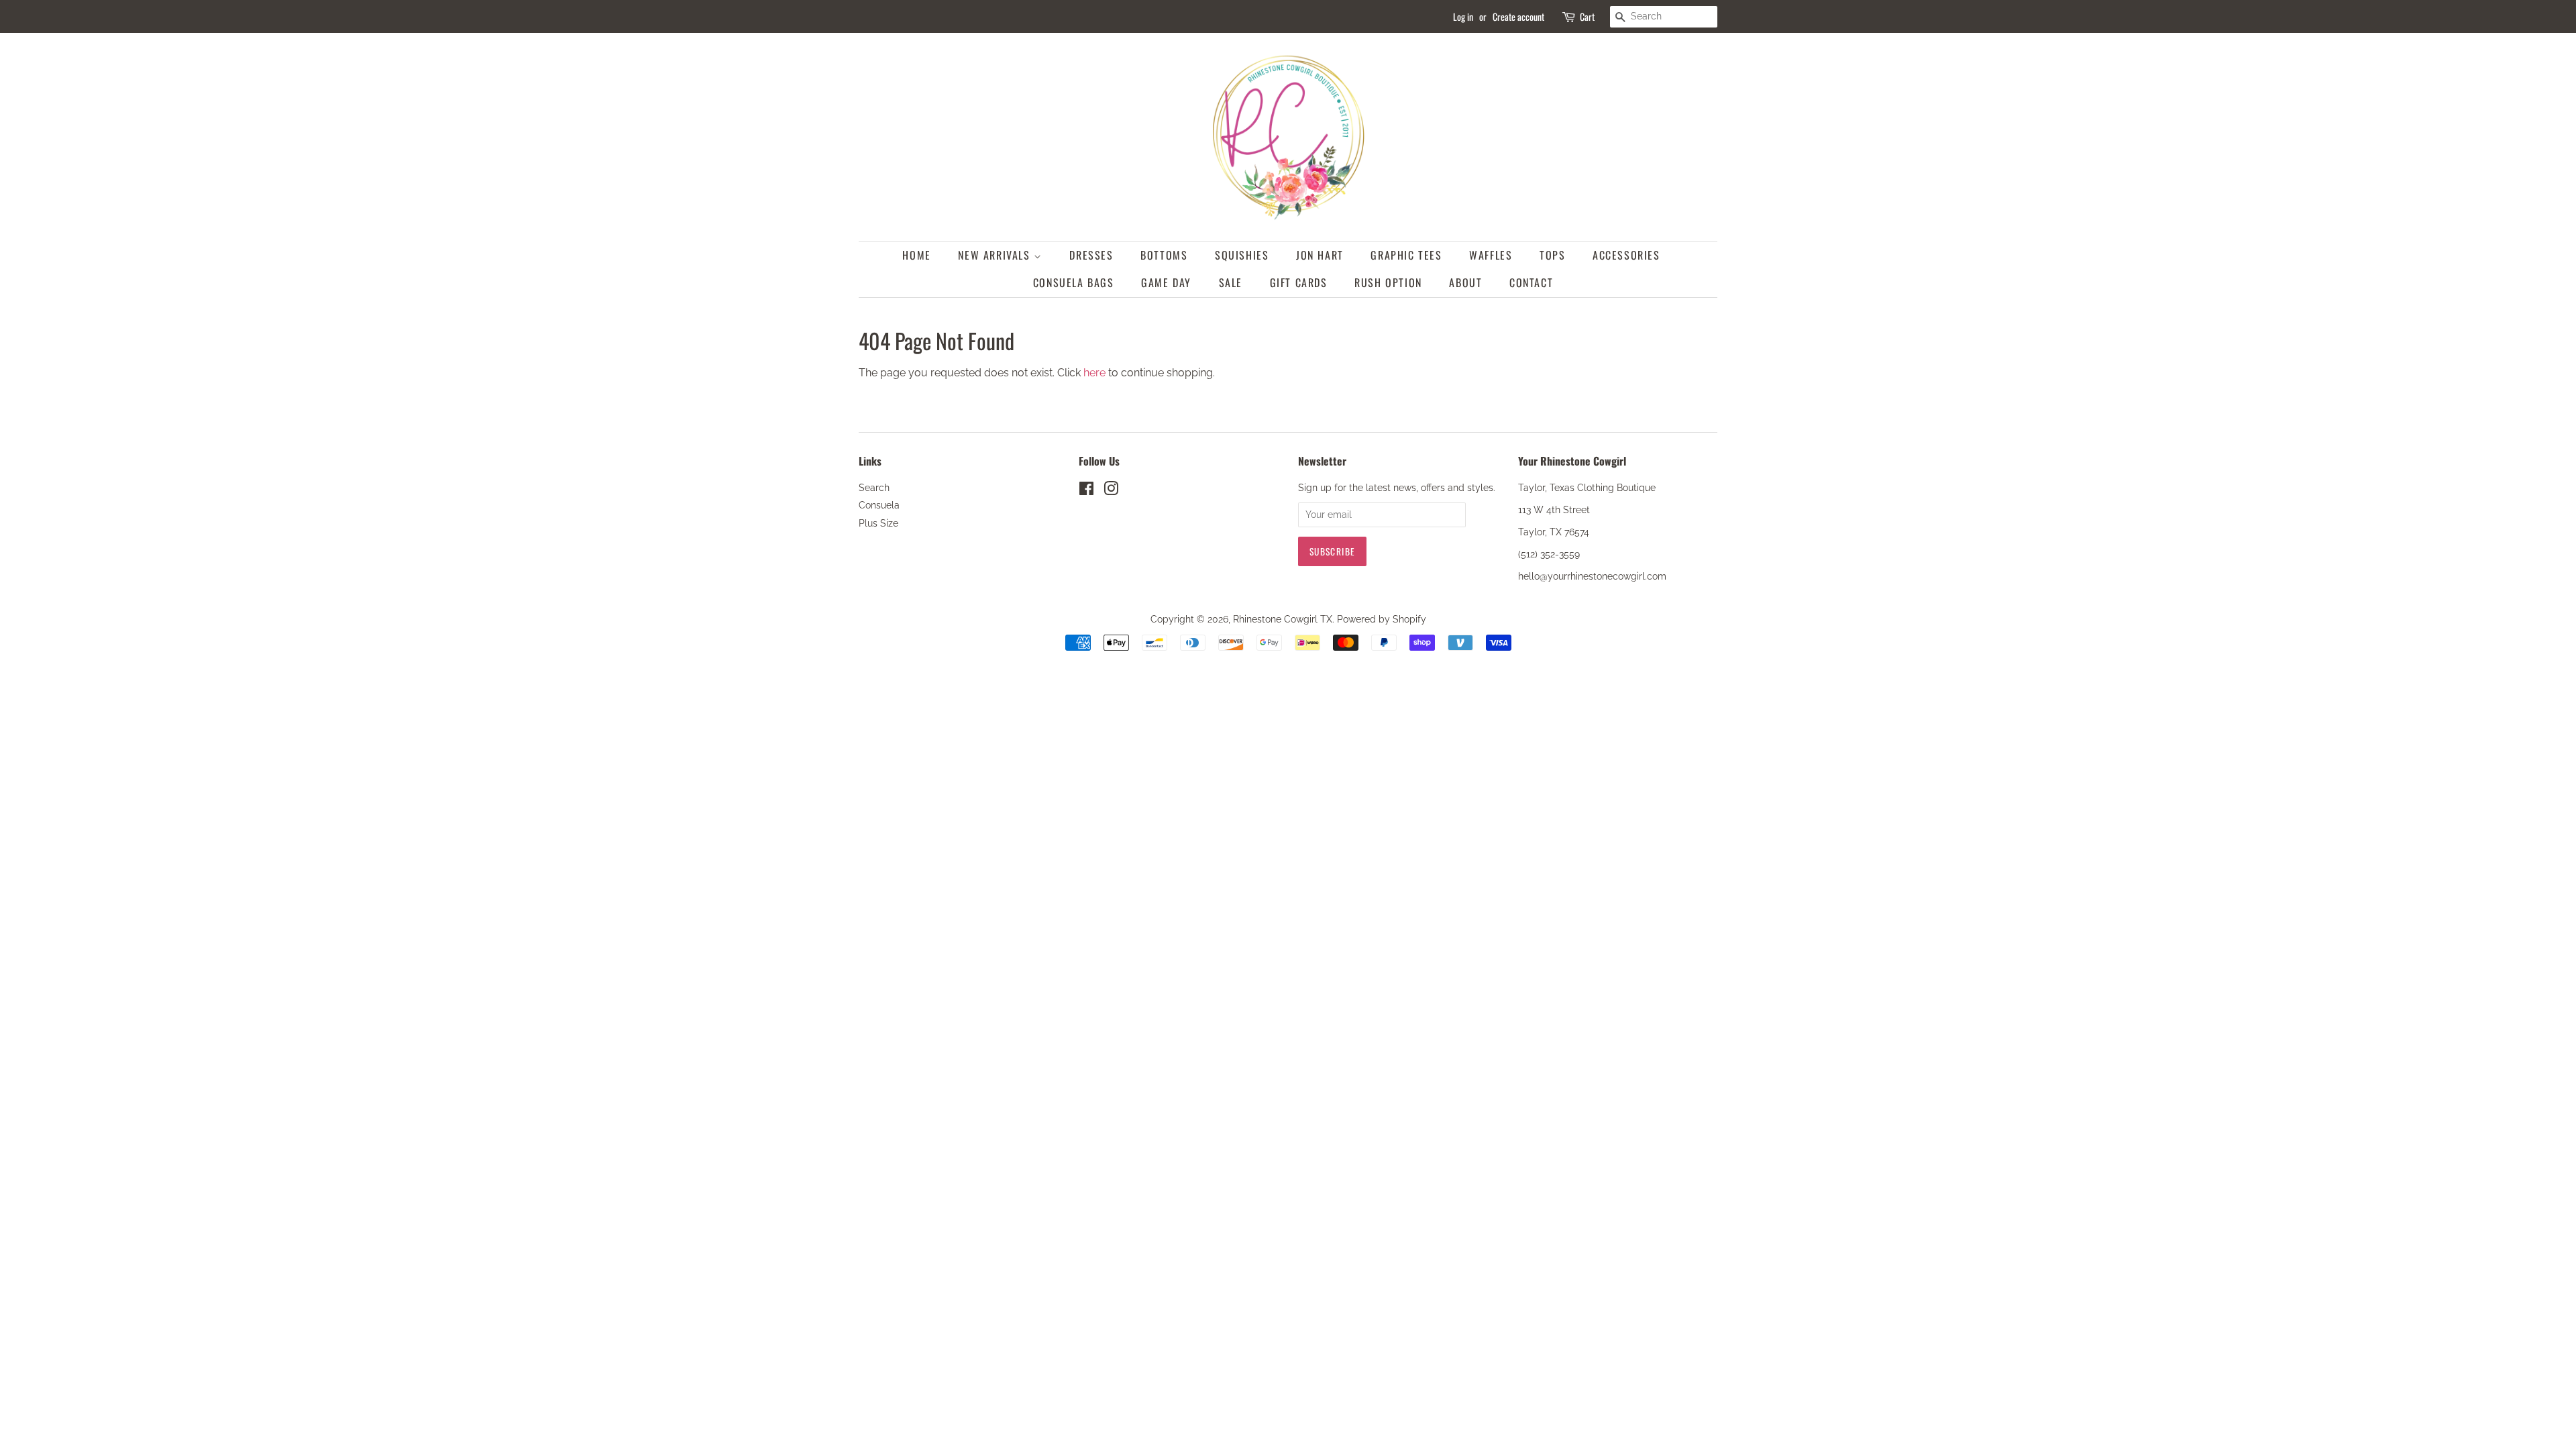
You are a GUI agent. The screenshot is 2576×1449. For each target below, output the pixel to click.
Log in (1463, 16)
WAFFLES (1491, 255)
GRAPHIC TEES (1406, 255)
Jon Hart (1320, 255)
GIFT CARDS (1299, 282)
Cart (1587, 16)
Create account (1518, 16)
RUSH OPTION (1388, 282)
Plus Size (878, 523)
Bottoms (1164, 255)
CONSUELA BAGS (1074, 282)
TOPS (1552, 255)
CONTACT (1531, 282)
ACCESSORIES (1626, 255)
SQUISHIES (1242, 255)
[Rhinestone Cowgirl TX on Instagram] (1111, 491)
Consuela (879, 505)
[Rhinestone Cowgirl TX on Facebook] (1086, 491)
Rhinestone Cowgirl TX (1283, 619)
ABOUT (1465, 282)
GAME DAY (1166, 282)
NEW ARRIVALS (996, 255)
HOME (916, 255)
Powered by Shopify (1382, 619)
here (1094, 373)
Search (874, 488)
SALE (1231, 282)
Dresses (1091, 255)
